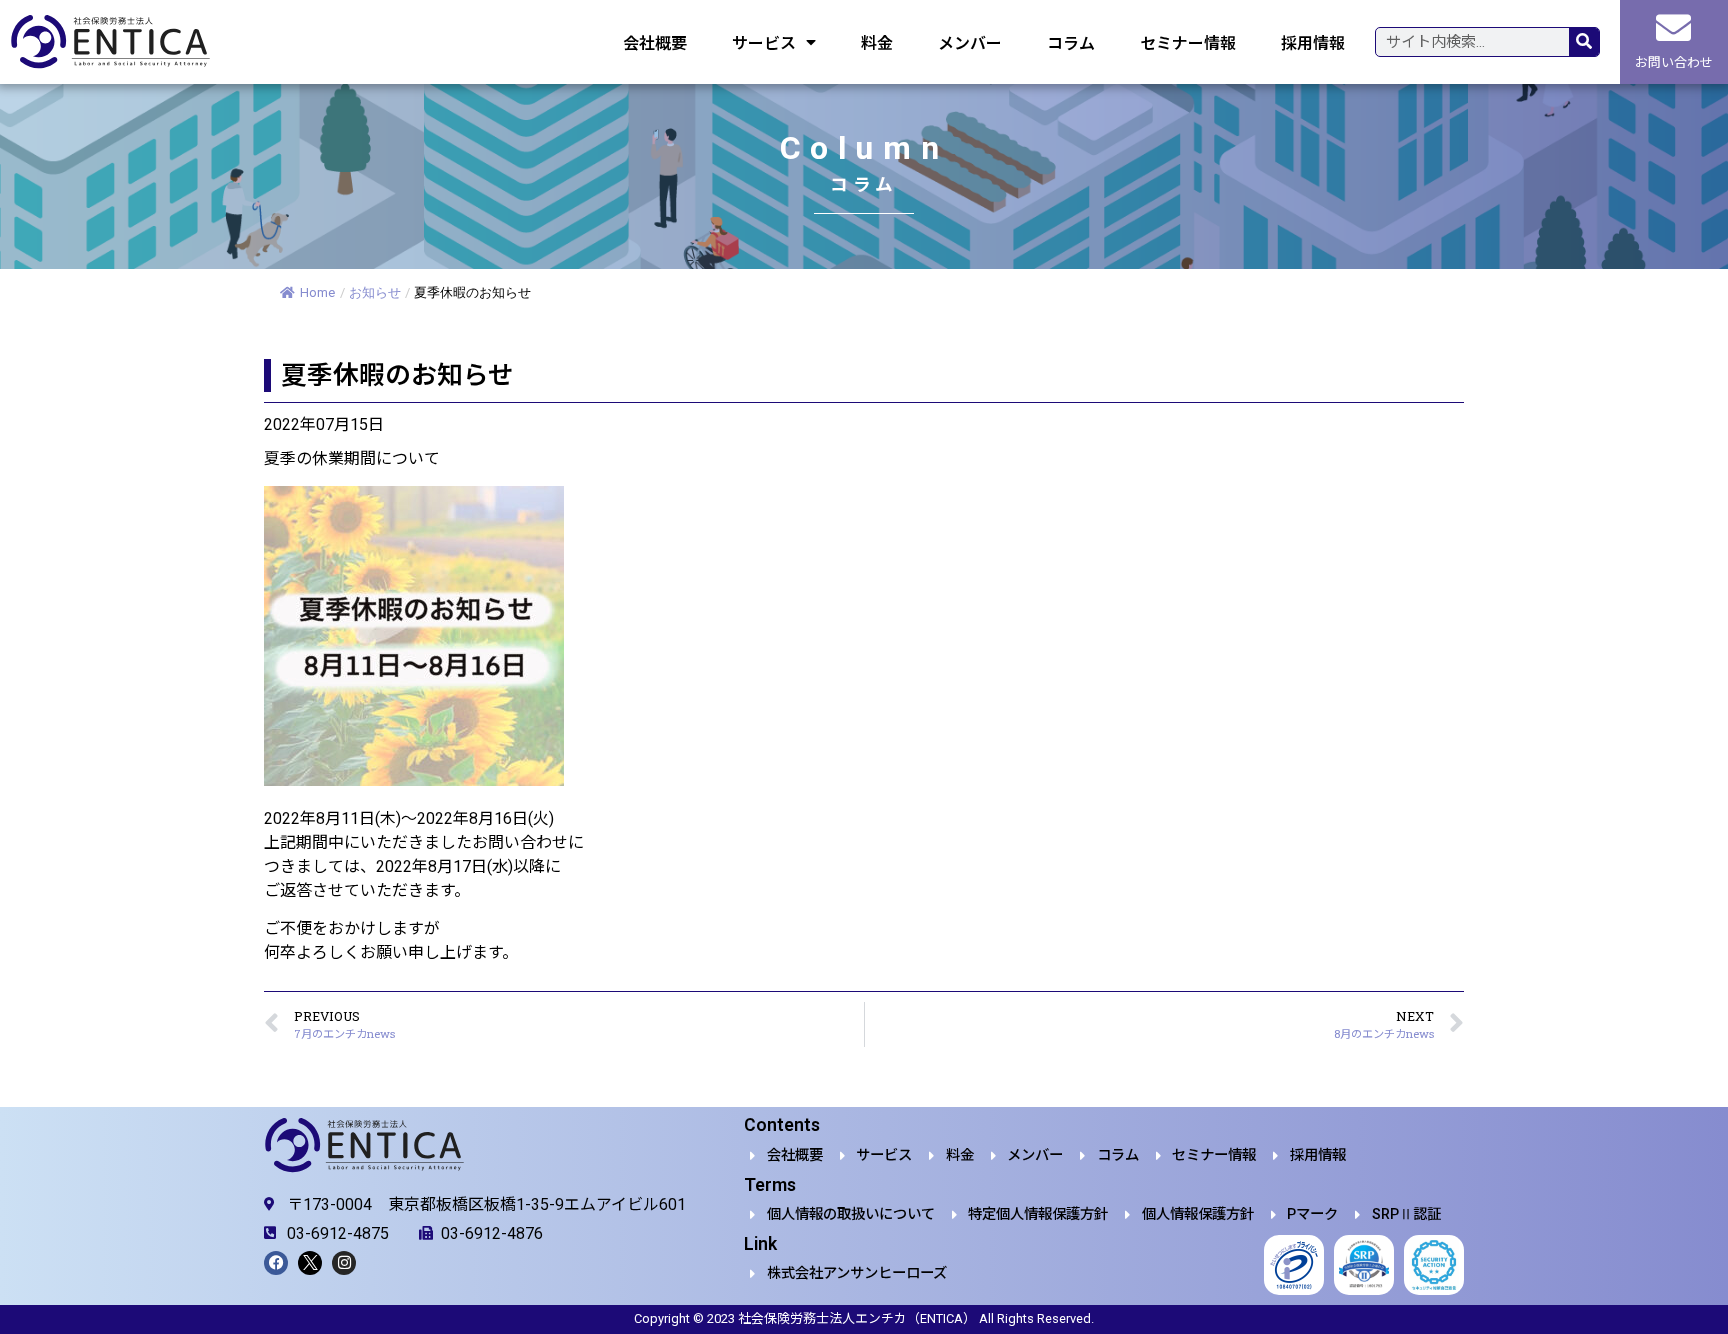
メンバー (970, 42)
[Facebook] (276, 1263)
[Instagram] (344, 1263)
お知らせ (375, 292)
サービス (764, 42)
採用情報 (1313, 42)
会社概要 (655, 42)
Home (317, 292)
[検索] (1584, 42)
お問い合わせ (1674, 62)
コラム (1071, 42)
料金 (877, 42)
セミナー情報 (1188, 42)
